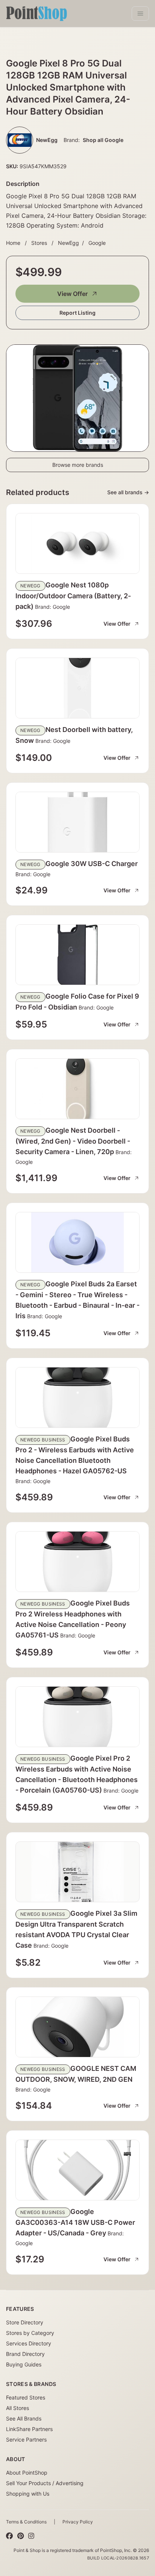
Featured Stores (26, 2397)
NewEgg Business (43, 1440)
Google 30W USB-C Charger (92, 864)
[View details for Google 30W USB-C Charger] (77, 822)
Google (97, 243)
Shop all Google (103, 140)
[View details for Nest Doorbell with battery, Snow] (77, 688)
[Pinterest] (21, 2536)
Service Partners (26, 2439)
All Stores (17, 2408)
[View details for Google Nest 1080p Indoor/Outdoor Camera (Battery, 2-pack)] (77, 543)
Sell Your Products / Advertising (45, 2483)
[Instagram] (31, 2536)
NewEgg (68, 243)
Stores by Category (30, 2333)
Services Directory (29, 2343)
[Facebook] (9, 2536)
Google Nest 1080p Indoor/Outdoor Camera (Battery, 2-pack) (73, 596)
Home (13, 243)
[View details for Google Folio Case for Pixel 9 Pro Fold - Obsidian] (77, 955)
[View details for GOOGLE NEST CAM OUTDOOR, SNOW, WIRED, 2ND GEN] (77, 2027)
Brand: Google (52, 607)
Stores (39, 243)
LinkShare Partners (29, 2429)
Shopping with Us (28, 2494)
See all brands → (128, 492)
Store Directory (25, 2322)
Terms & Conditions (26, 2522)
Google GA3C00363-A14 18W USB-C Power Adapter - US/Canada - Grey (75, 2222)
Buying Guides (24, 2364)
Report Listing (77, 313)
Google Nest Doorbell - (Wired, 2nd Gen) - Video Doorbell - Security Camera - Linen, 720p (73, 1141)
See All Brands (24, 2418)
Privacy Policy (78, 2522)
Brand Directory (25, 2354)
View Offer (72, 294)
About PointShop (27, 2473)
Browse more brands (78, 465)
